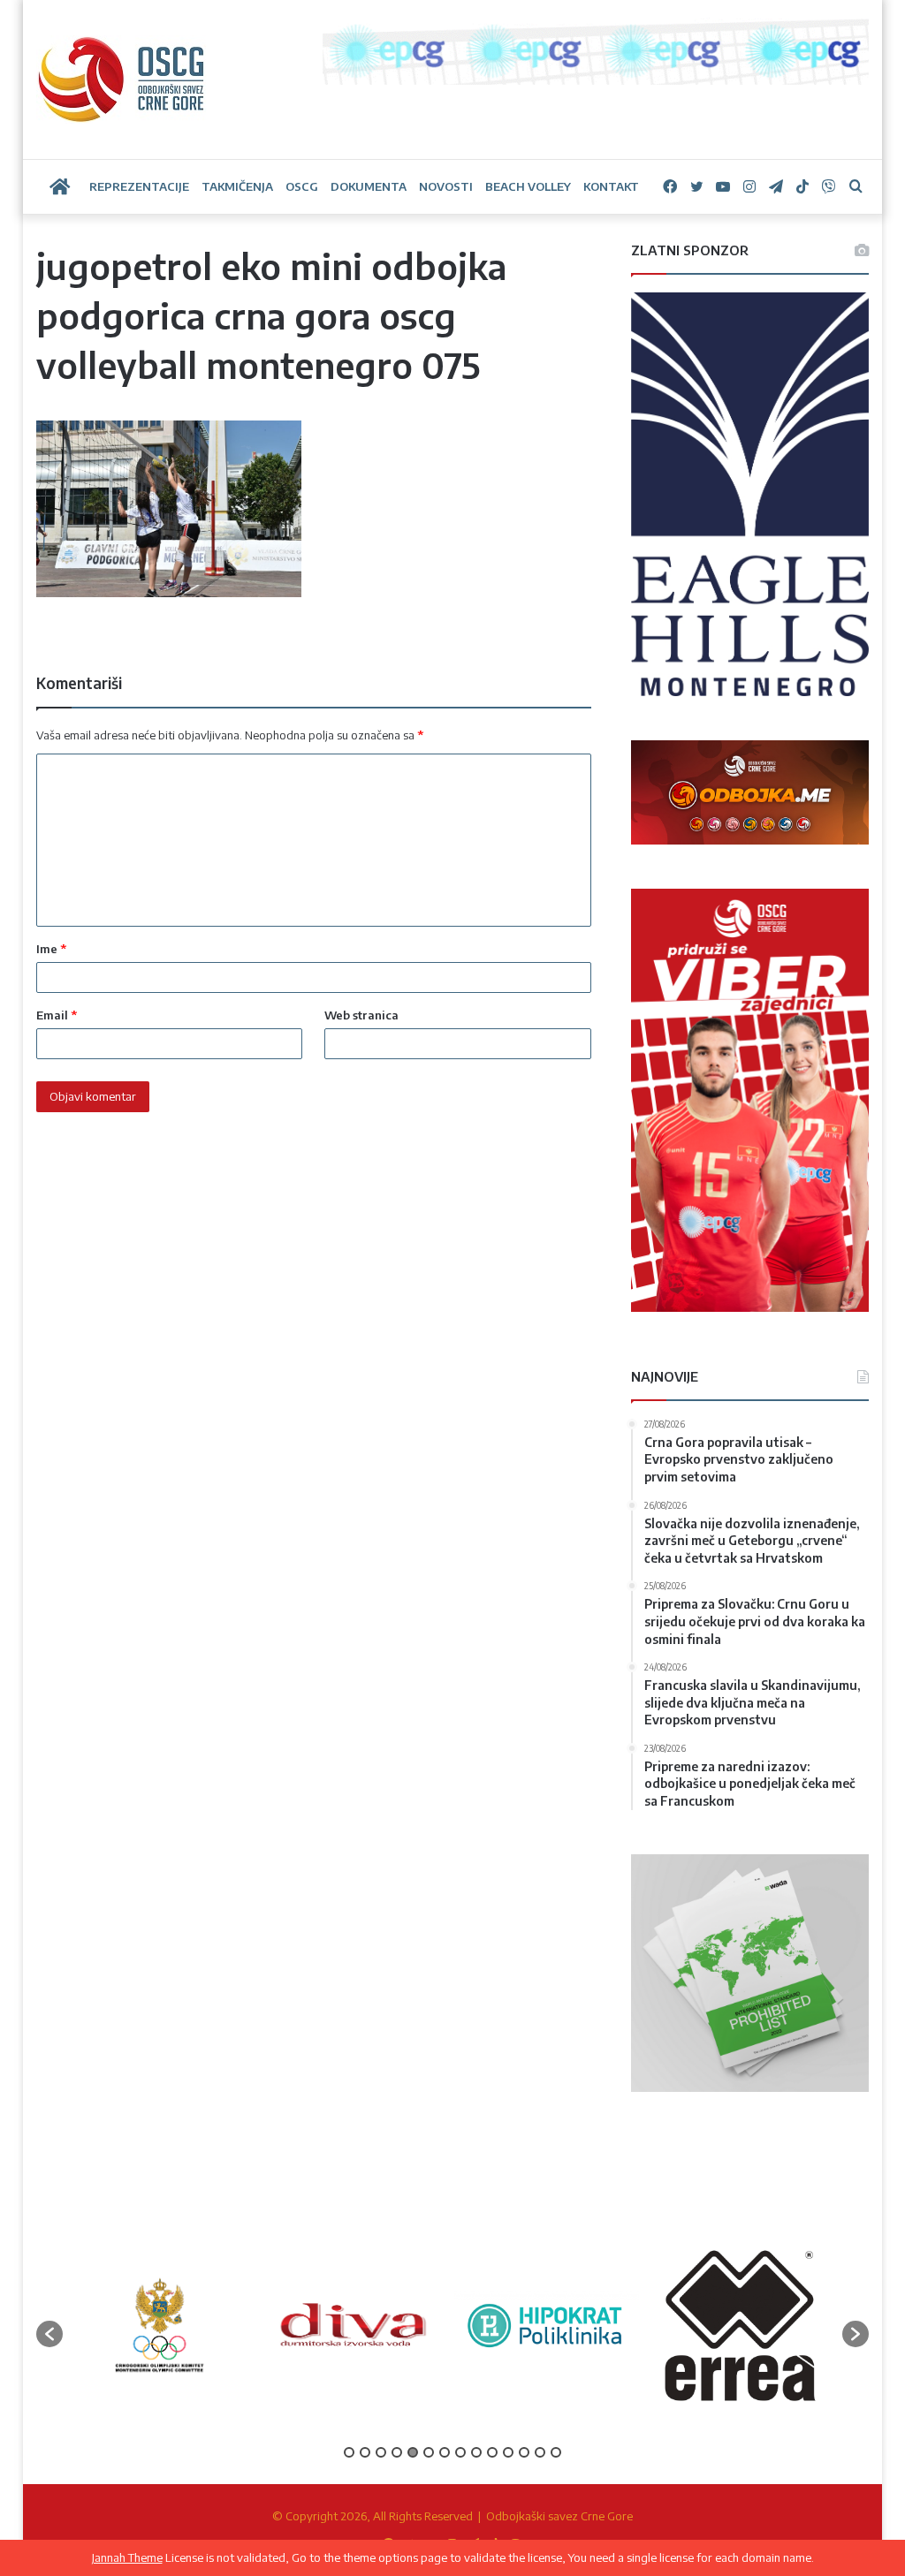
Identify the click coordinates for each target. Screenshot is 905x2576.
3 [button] (381, 2452)
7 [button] (445, 2452)
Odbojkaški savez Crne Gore (559, 2516)
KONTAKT (611, 186)
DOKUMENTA (369, 186)
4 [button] (397, 2452)
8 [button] (460, 2452)
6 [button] (429, 2452)
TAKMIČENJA (237, 186)
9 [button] (476, 2452)
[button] (49, 2334)
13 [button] (540, 2452)
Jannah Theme (127, 2557)
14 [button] (556, 2452)
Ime (51, 949)
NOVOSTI (446, 186)
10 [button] (492, 2452)
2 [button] (365, 2452)
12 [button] (524, 2452)
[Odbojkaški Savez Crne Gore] (122, 80)
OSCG (302, 186)
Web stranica (361, 1015)
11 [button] (508, 2452)
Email (57, 1015)
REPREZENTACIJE (139, 186)
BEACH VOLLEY (528, 186)
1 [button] (349, 2452)
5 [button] (413, 2452)
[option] (160, 2325)
